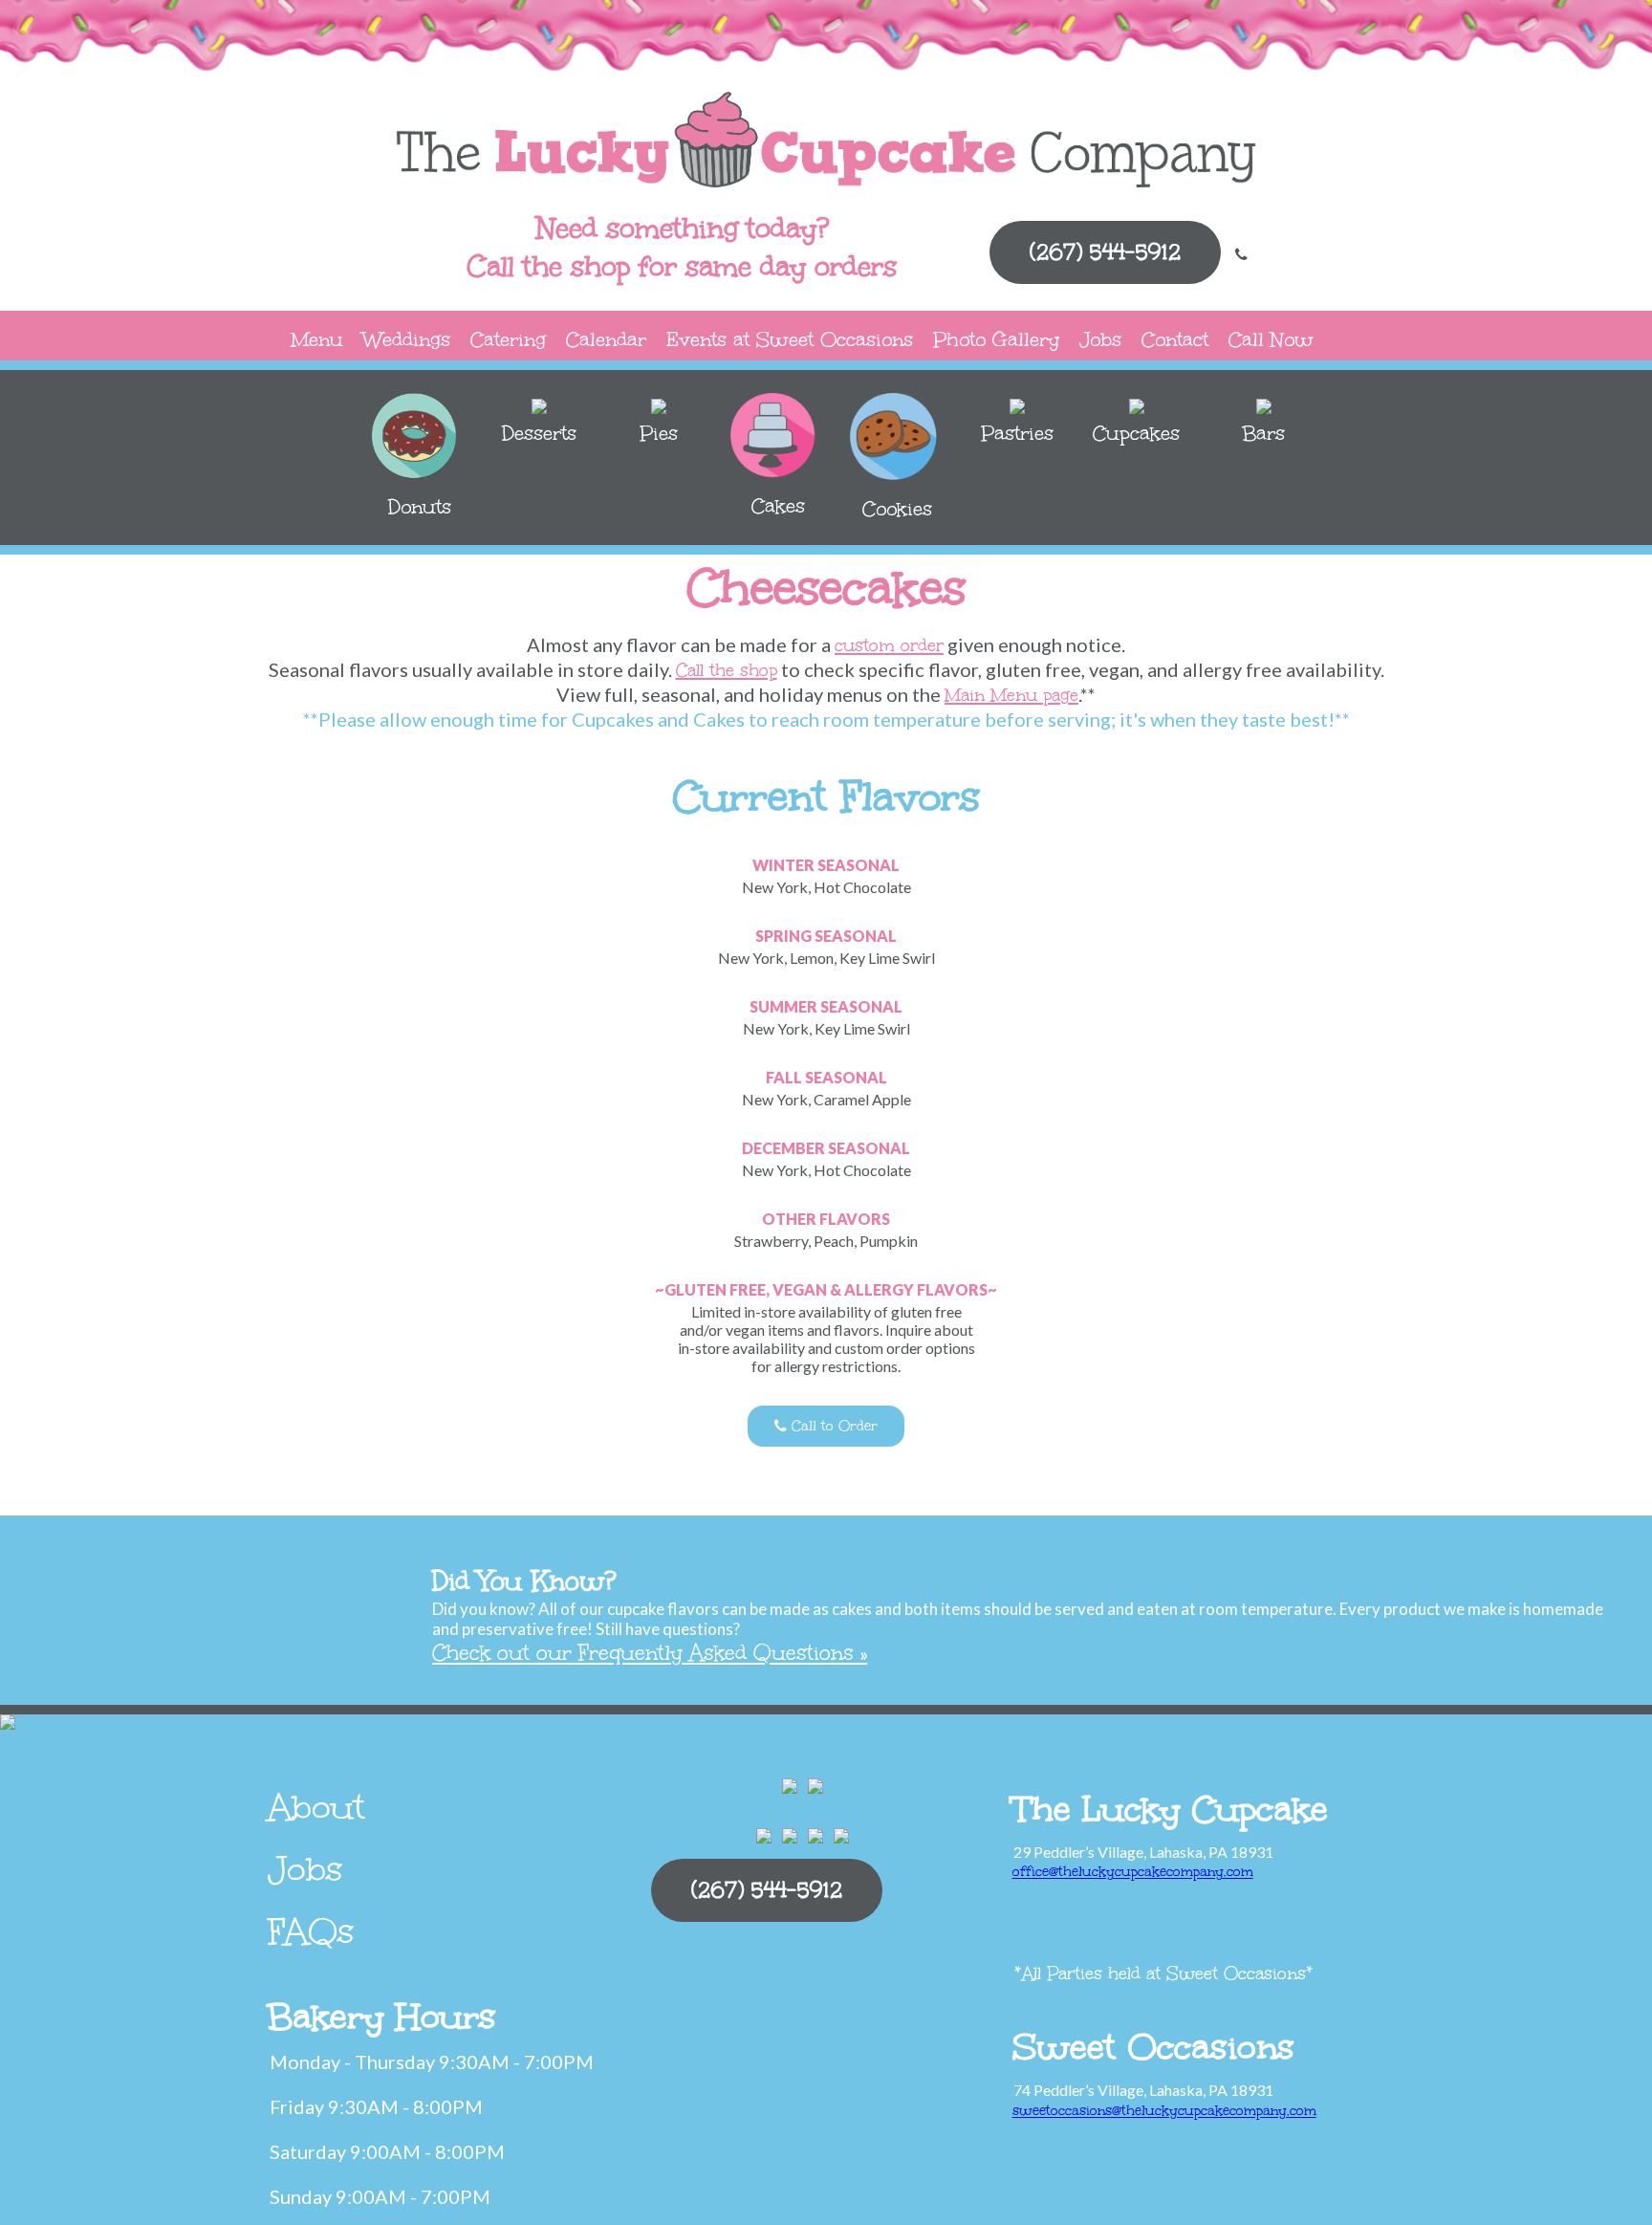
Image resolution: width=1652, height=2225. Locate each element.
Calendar (606, 339)
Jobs (1100, 339)
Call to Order (832, 1426)
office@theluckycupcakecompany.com (1133, 1872)
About (316, 1807)
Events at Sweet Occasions (790, 339)
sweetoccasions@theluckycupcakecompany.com (1164, 2111)
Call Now (1271, 339)
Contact (1175, 339)
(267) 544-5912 (1105, 252)
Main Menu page (1011, 695)
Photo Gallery (996, 339)
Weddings (407, 339)
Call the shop (727, 670)
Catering (508, 339)
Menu (317, 339)
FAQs (311, 1931)
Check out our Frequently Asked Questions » (650, 1653)
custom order (889, 645)
